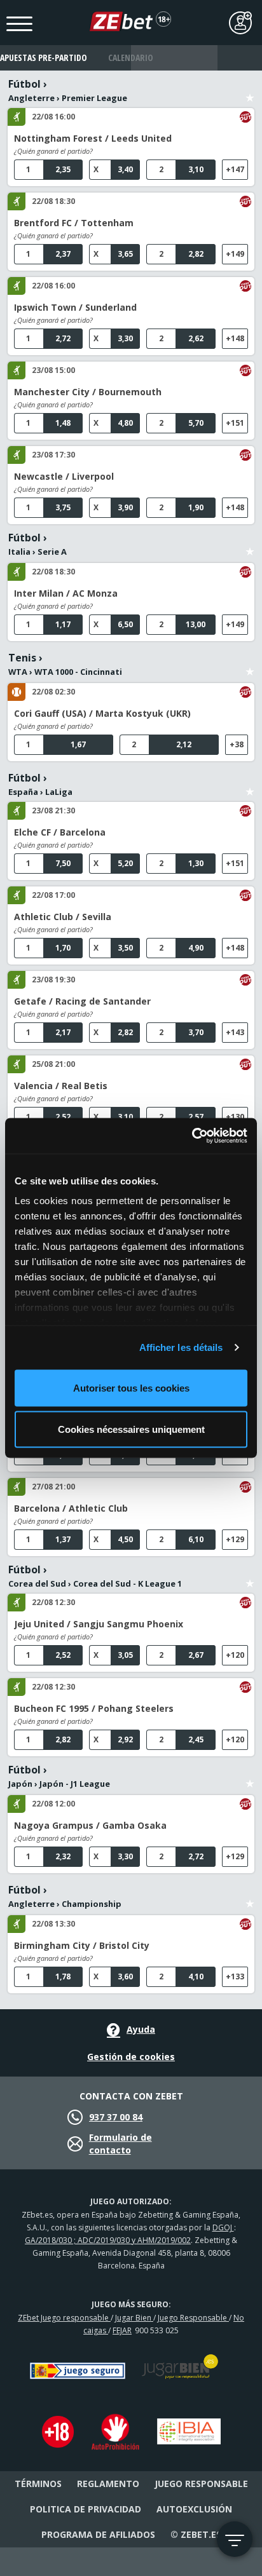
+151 (235, 423)
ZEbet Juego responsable (64, 2318)
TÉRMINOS (38, 2484)
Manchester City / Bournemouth (88, 392)
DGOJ (223, 2227)
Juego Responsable (193, 2318)
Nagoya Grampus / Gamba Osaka (90, 1825)
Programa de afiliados (98, 2534)
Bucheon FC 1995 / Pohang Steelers (94, 1708)
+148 (235, 338)
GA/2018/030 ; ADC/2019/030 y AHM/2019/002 (108, 2240)
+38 (237, 744)
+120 (235, 1655)
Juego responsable (201, 2484)
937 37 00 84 (116, 2117)
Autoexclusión (194, 2509)
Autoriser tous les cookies (131, 1387)
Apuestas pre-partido (44, 58)
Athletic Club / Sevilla (63, 917)
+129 (235, 1539)
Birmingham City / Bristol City (82, 1945)
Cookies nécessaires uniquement (131, 1429)
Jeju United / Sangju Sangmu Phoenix (99, 1624)
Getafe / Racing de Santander (82, 1001)
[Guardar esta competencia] (250, 90)
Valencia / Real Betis (61, 1086)
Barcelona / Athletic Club (71, 1508)
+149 (235, 254)
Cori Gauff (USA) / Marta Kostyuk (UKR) (102, 713)
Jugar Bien (134, 2318)
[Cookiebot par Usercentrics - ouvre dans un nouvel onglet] (192, 1136)
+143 (235, 1032)
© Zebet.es (196, 2534)
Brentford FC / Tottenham (74, 223)
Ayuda (141, 2029)
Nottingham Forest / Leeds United (93, 138)
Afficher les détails (181, 1347)
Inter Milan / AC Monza (66, 593)
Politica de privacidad (86, 2509)
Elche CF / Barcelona (60, 832)
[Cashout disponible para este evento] (245, 117)
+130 (235, 1117)
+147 (235, 169)
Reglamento (108, 2484)
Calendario (131, 58)
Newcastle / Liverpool (64, 476)
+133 (235, 1976)
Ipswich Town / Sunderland (75, 307)
